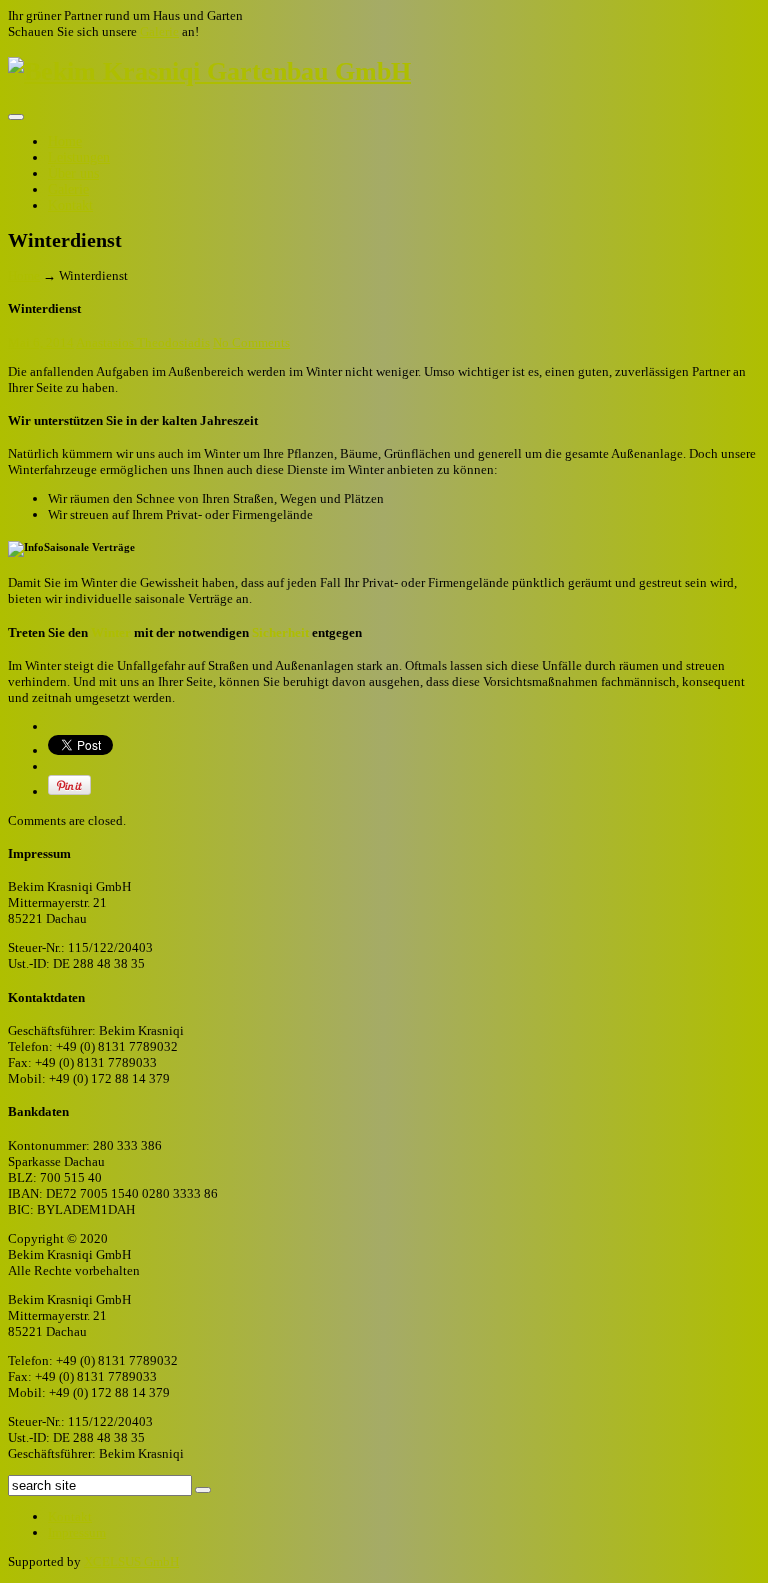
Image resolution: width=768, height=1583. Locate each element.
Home (65, 141)
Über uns (73, 173)
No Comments (251, 342)
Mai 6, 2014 (41, 342)
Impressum (77, 1532)
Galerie (159, 31)
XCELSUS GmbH (131, 1561)
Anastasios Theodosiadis (143, 342)
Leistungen (79, 157)
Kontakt (70, 205)
